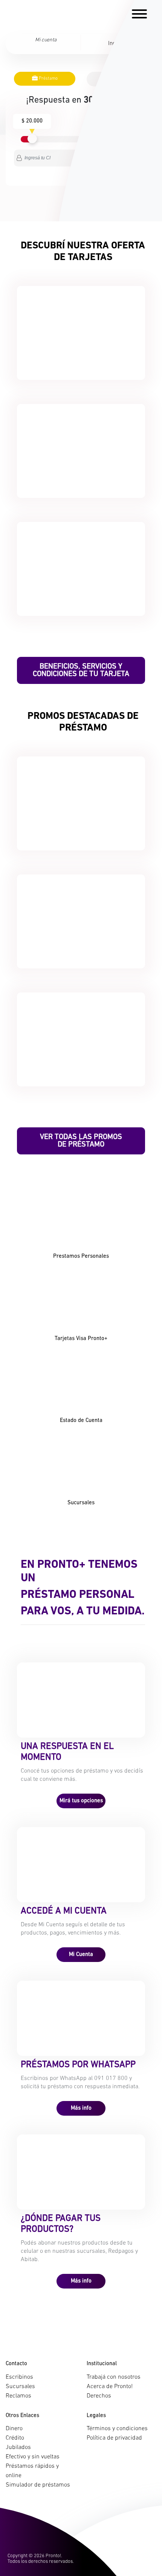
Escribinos (19, 2377)
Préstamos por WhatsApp (78, 2065)
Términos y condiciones (117, 2429)
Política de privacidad (114, 2438)
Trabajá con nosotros (114, 2377)
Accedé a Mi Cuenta (64, 1911)
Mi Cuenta (81, 1955)
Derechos (99, 2396)
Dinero (14, 2429)
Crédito (15, 2438)
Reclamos (18, 2396)
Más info (81, 2108)
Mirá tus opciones (81, 1801)
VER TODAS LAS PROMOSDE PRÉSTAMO (81, 1141)
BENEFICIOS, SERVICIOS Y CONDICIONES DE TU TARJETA (81, 670)
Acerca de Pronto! (110, 2387)
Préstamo (48, 79)
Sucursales (20, 2387)
